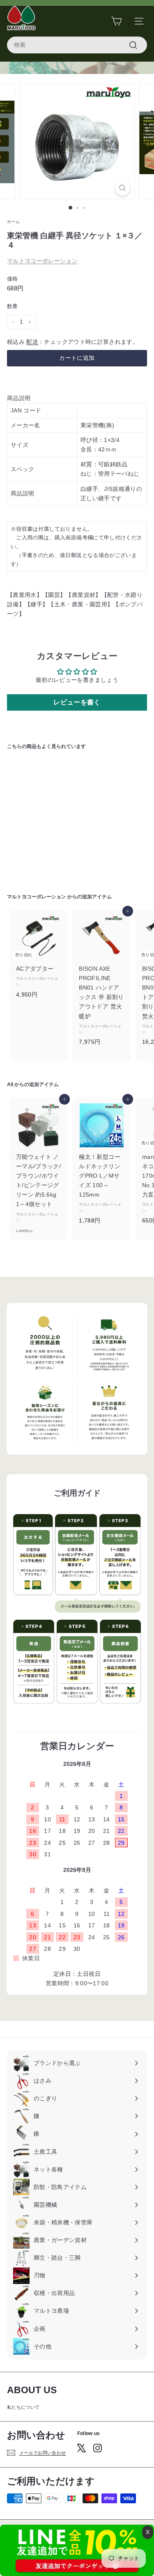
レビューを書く (77, 702)
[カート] (116, 21)
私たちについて (23, 2407)
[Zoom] (123, 188)
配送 (32, 342)
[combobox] (77, 45)
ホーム (13, 222)
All (10, 1084)
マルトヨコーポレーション (42, 261)
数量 (13, 306)
